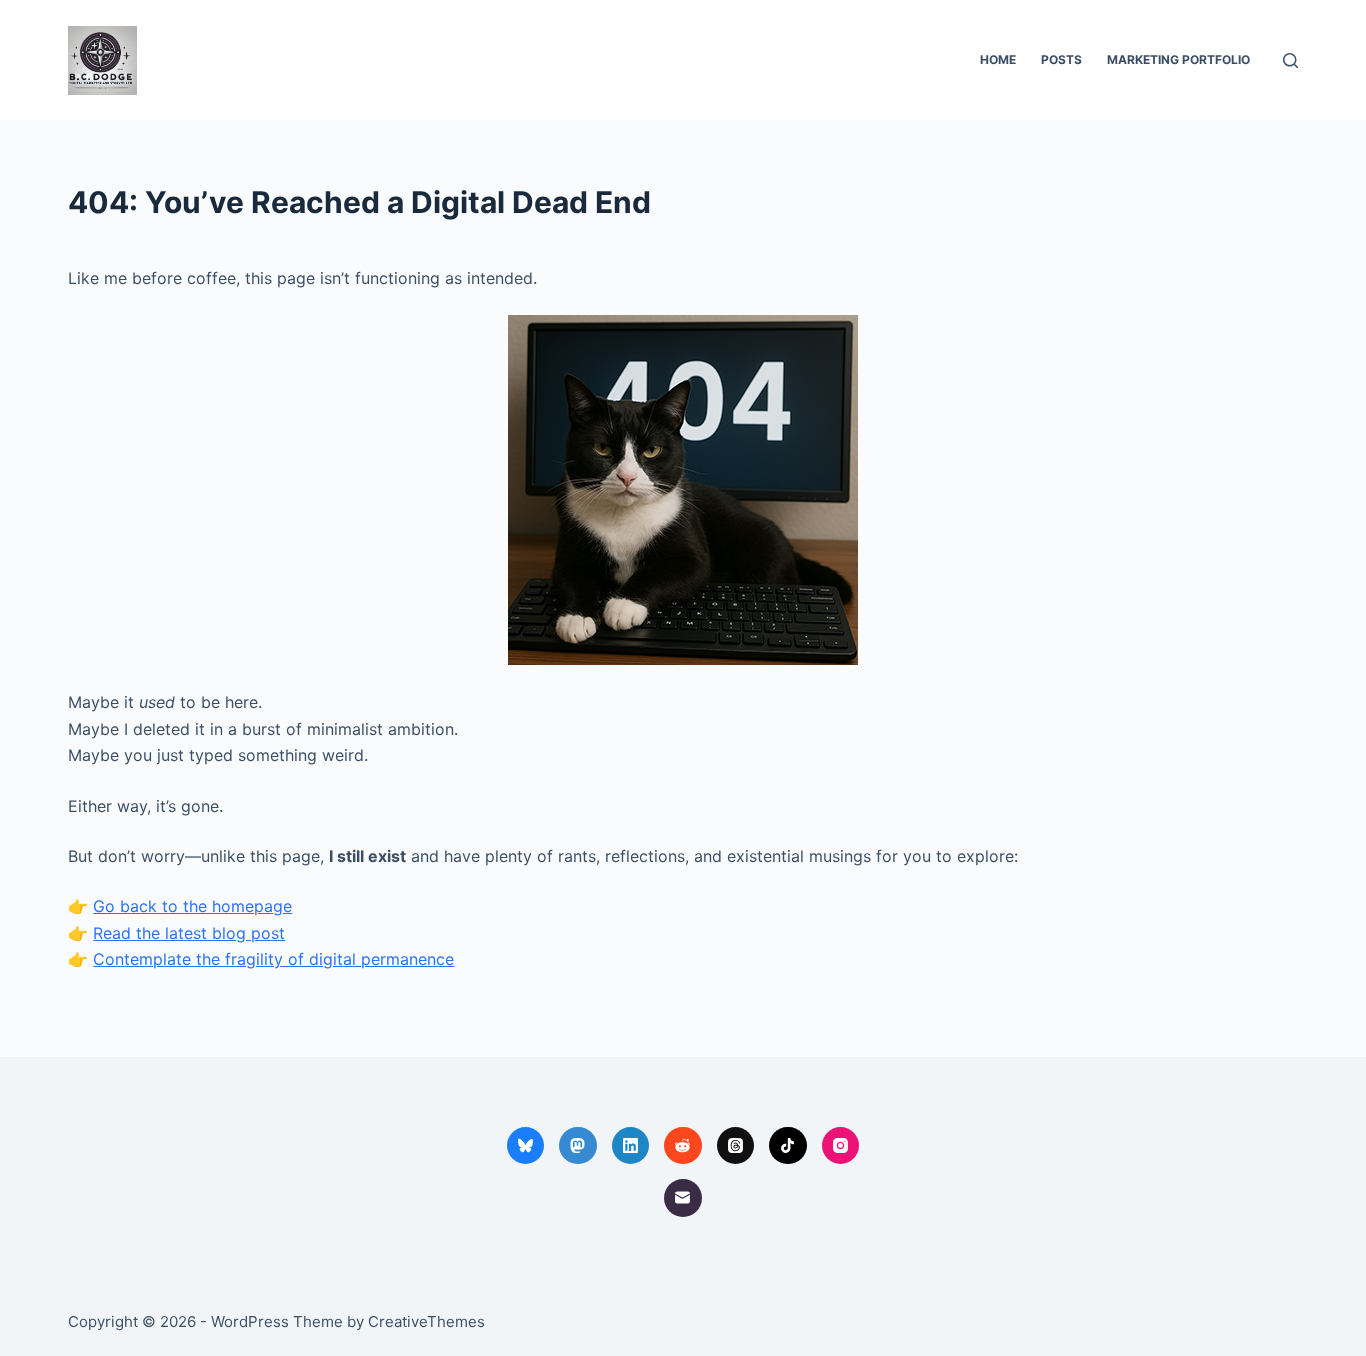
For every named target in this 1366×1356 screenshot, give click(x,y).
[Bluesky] (526, 1146)
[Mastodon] (578, 1146)
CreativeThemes (426, 1321)
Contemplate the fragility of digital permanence (273, 959)
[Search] (1290, 60)
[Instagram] (841, 1146)
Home (998, 59)
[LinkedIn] (631, 1146)
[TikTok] (788, 1146)
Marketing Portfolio (1178, 59)
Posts (1061, 59)
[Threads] (736, 1146)
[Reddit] (683, 1146)
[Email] (683, 1198)
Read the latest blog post (189, 933)
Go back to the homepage (192, 906)
